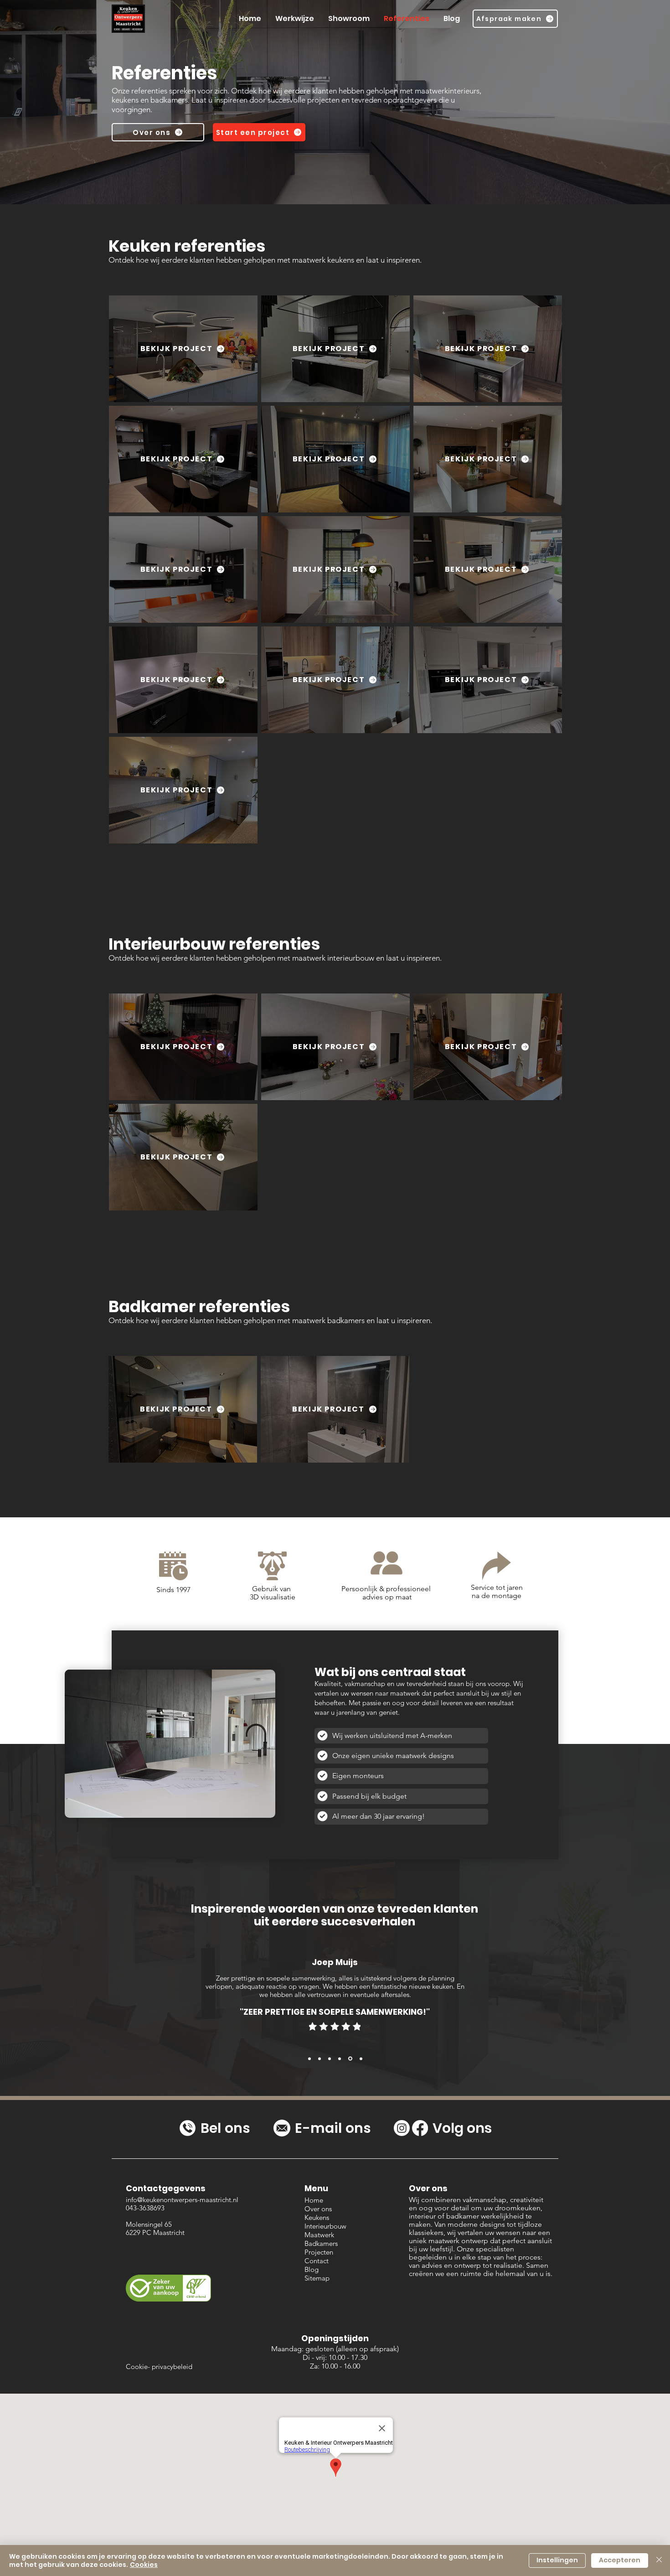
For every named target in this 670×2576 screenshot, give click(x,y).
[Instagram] (402, 2128)
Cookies (144, 2565)
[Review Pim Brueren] (360, 2059)
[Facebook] (420, 2128)
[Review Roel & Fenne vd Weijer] (309, 2059)
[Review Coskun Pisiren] (330, 2059)
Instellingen (557, 2560)
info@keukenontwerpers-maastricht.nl (182, 2200)
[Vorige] (58, 2009)
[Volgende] (612, 2009)
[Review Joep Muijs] (350, 2059)
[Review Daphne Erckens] (340, 2059)
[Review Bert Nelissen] (320, 2059)
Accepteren (620, 2560)
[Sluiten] (659, 2560)
